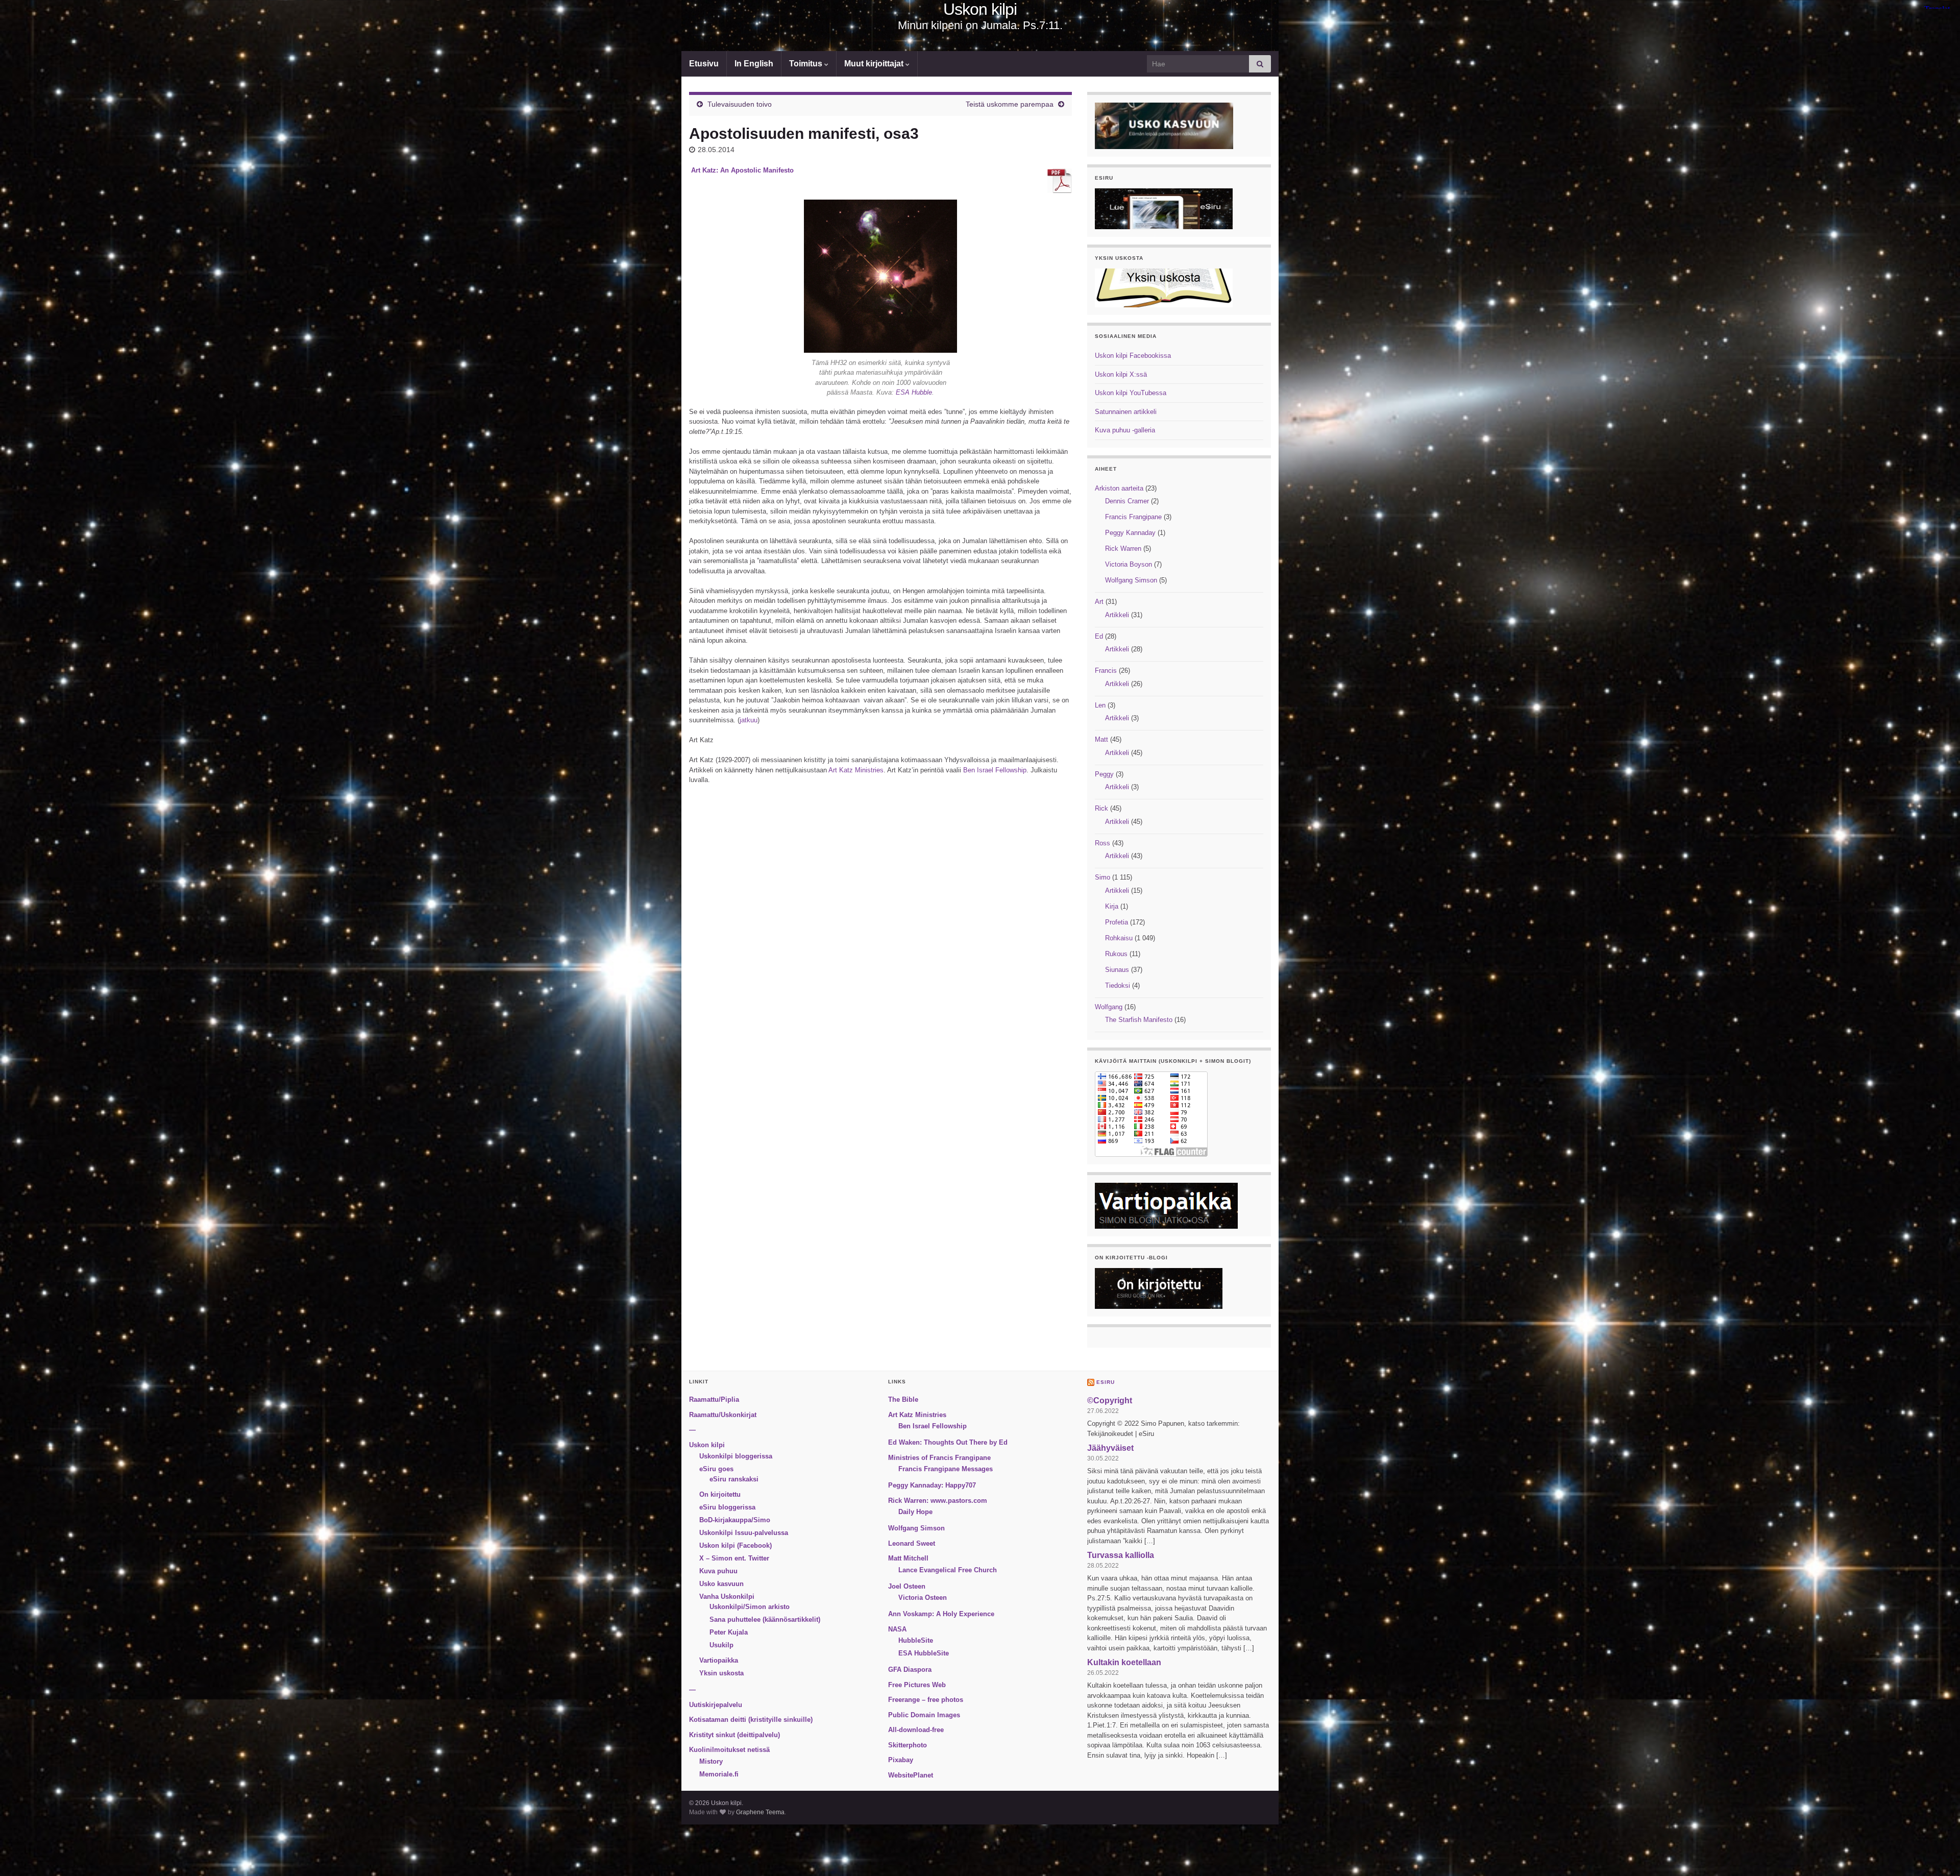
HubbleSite (916, 1640)
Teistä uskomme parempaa (1010, 104)
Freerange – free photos (926, 1700)
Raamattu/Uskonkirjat (723, 1415)
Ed (1099, 636)
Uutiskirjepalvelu (716, 1705)
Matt (1101, 739)
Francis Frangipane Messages (946, 1469)
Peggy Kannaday (1130, 533)
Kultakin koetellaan (1124, 1662)
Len (1100, 705)
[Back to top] (1937, 1853)
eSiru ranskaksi (734, 1479)
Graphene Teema (760, 1812)
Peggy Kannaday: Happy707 (932, 1485)
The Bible (903, 1399)
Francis (1106, 671)
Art (1099, 602)
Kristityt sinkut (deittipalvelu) (734, 1735)
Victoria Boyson (1129, 564)
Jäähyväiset (1110, 1448)
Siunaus (1117, 970)
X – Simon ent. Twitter (734, 1558)
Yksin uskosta (721, 1673)
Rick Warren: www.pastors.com (938, 1501)
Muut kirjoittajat (875, 64)
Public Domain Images (924, 1715)
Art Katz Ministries (856, 770)
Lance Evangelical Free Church (948, 1570)
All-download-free (916, 1730)
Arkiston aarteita (1119, 488)
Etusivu (704, 64)
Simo (1102, 877)
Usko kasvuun (721, 1584)
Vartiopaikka (719, 1660)
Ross (1102, 843)
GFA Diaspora (910, 1670)
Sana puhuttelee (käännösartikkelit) (765, 1619)
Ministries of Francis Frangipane (939, 1458)
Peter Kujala (729, 1632)
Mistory (711, 1761)
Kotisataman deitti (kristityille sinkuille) (751, 1720)
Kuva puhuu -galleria (1125, 430)
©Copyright (1110, 1400)
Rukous (1116, 954)
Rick (1101, 808)
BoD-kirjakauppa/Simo (735, 1520)
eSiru (1106, 1382)
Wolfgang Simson (1131, 580)
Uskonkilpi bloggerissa (736, 1456)
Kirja (1112, 906)
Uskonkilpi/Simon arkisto (750, 1607)
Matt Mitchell (908, 1558)
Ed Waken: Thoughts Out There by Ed (948, 1442)
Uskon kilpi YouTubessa (1131, 393)
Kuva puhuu (718, 1571)
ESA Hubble (913, 392)
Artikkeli (1117, 615)
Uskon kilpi (980, 9)
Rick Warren (1123, 549)
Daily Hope (915, 1512)
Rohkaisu (1119, 938)
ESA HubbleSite (924, 1653)
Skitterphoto (908, 1745)
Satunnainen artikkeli (1126, 412)
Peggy (1104, 774)
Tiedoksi (1118, 985)
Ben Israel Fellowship (995, 770)
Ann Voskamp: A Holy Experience (941, 1614)
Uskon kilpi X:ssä (1121, 374)
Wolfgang (1109, 1007)
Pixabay (901, 1760)
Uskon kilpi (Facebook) (736, 1545)
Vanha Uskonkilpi (727, 1597)
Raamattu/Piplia (714, 1399)
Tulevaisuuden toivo (740, 104)
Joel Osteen (907, 1586)
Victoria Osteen (923, 1598)
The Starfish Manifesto (1139, 1020)
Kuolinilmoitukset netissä (729, 1750)
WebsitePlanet (911, 1775)
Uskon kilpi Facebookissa (1133, 356)
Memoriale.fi (719, 1774)
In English (754, 64)
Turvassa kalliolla (1121, 1555)
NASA (897, 1629)
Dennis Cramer (1127, 501)
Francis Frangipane (1133, 517)
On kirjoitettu (720, 1494)
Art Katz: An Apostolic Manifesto (742, 170)
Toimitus (807, 64)
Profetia (1117, 922)
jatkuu (749, 720)
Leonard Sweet (912, 1543)
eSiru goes (716, 1469)
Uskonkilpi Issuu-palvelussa (744, 1533)
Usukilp (721, 1645)
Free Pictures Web (917, 1685)
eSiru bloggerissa (727, 1507)
